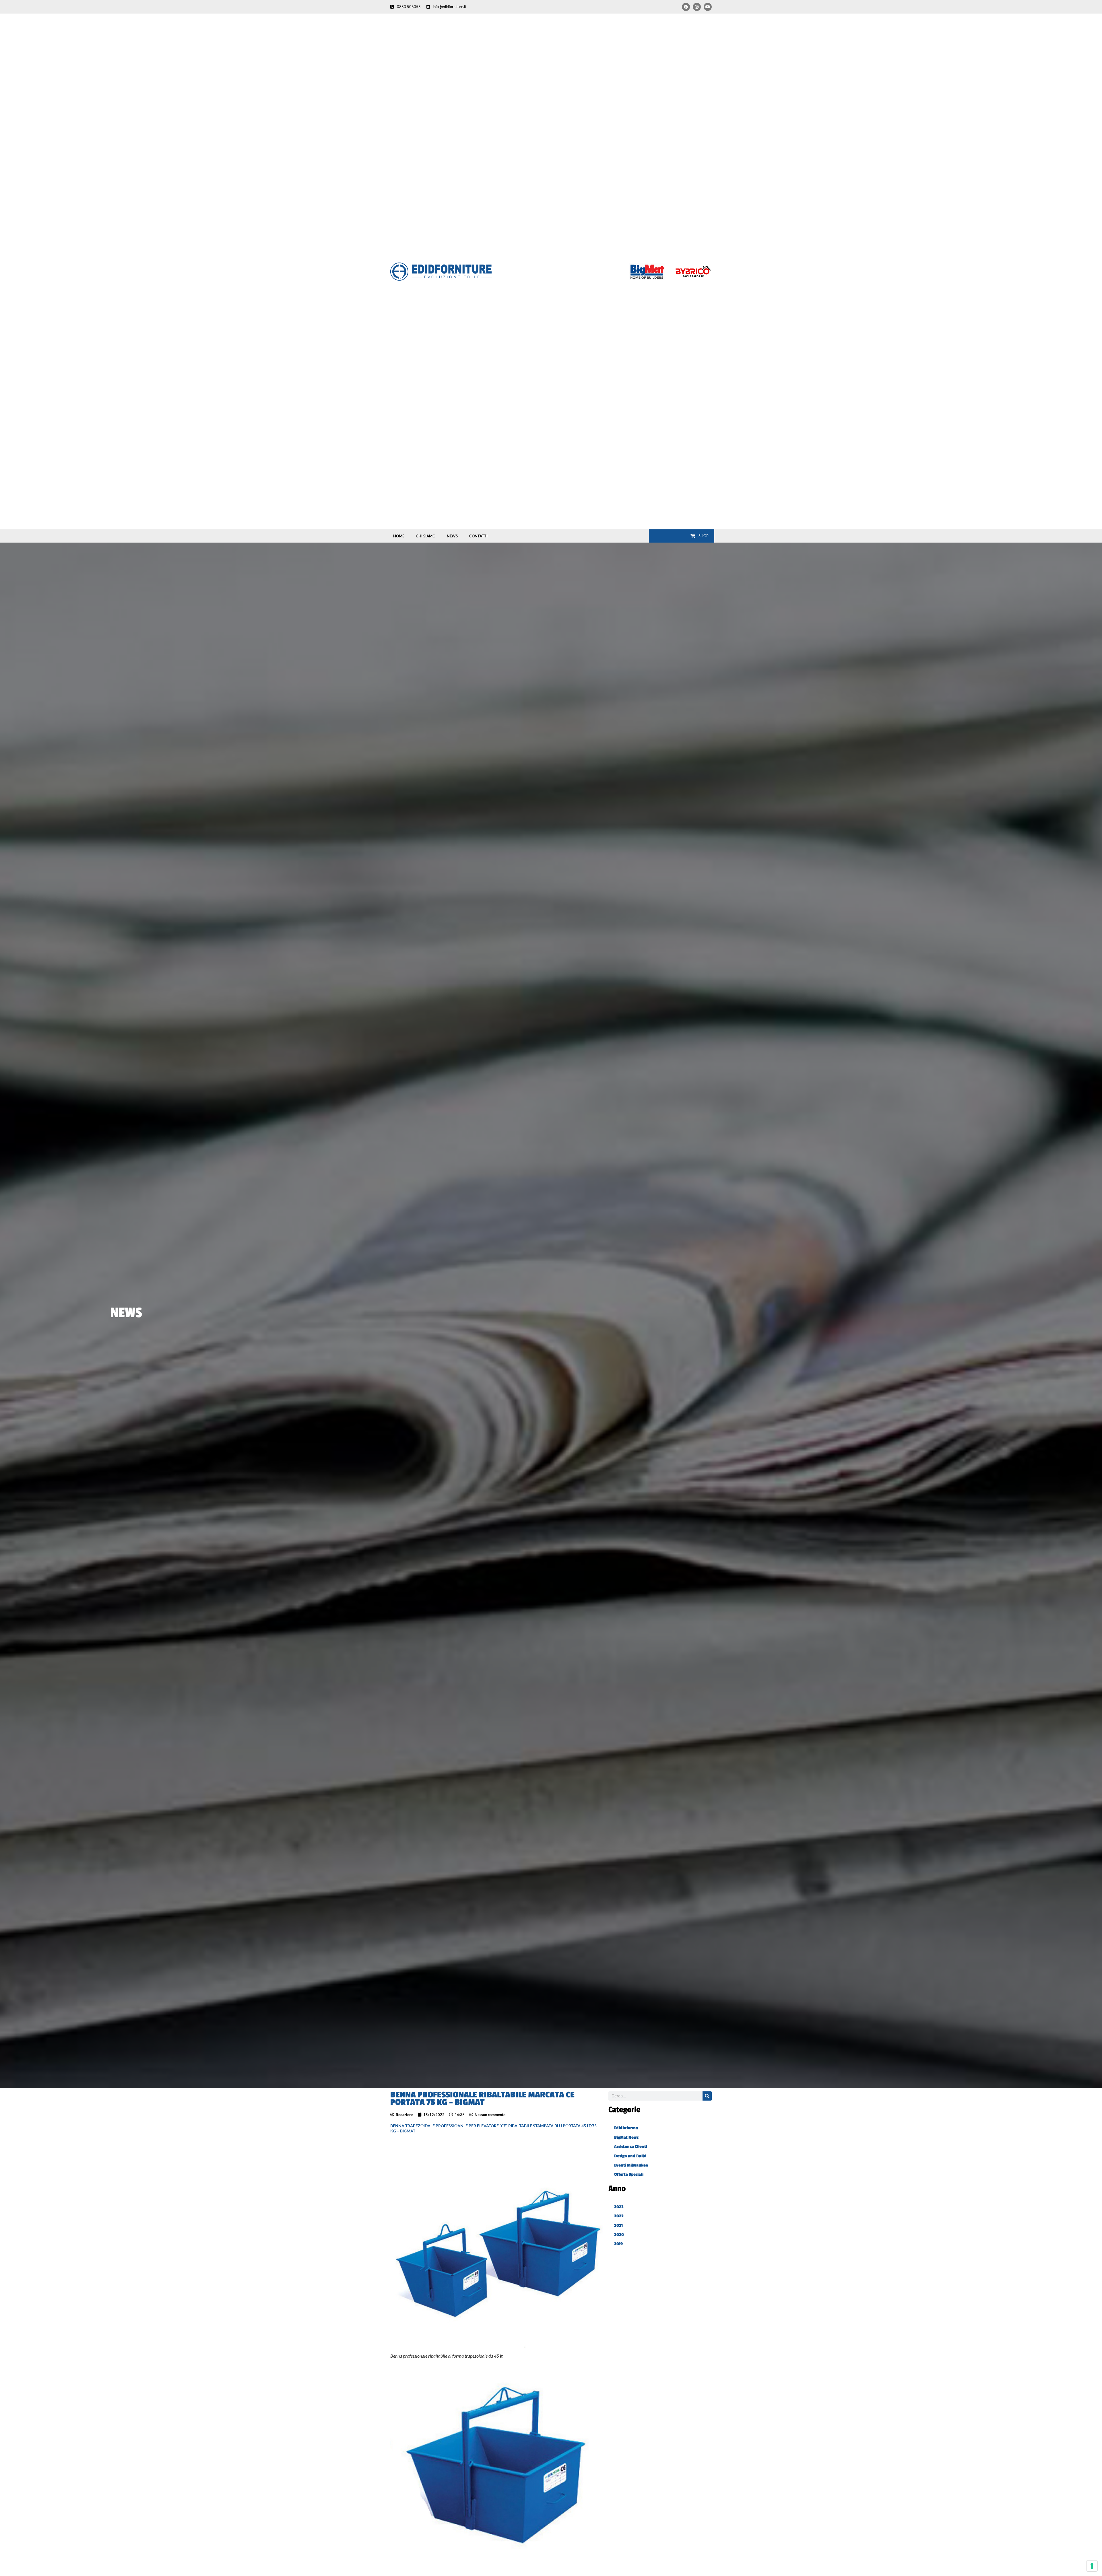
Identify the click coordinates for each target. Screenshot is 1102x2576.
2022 (619, 2216)
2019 (618, 2244)
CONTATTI (478, 536)
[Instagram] (697, 7)
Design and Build (630, 2156)
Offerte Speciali (629, 2174)
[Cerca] (707, 2096)
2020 (619, 2235)
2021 (618, 2226)
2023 (619, 2207)
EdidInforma (626, 2128)
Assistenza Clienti (631, 2147)
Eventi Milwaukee (631, 2165)
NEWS (452, 536)
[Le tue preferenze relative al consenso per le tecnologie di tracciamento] (1092, 2566)
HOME (399, 536)
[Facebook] (686, 7)
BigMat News (626, 2137)
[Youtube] (708, 7)
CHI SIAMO (426, 536)
